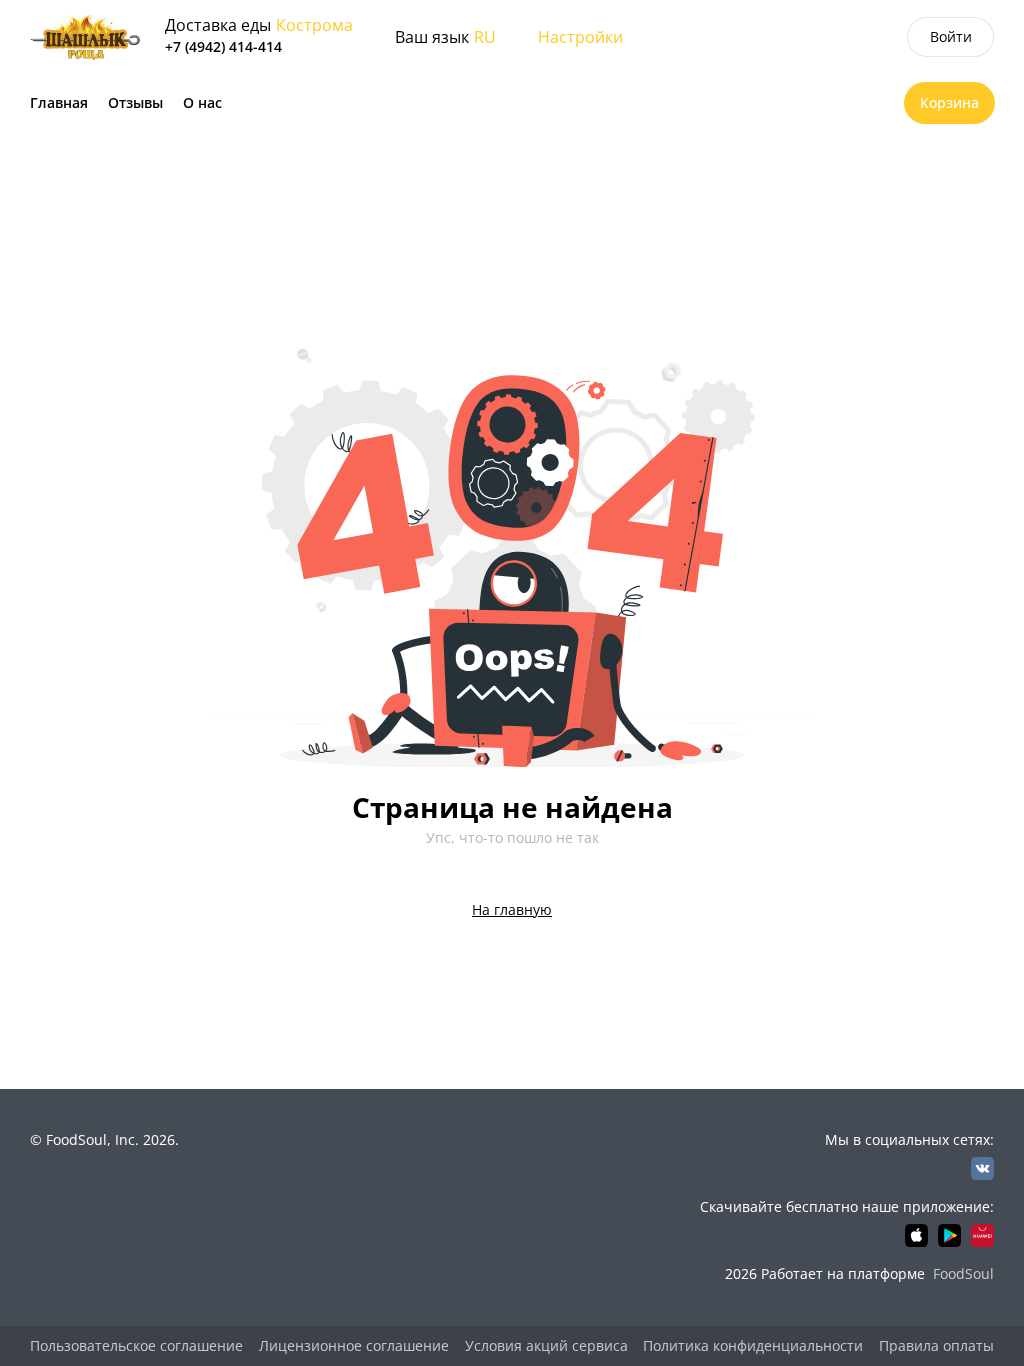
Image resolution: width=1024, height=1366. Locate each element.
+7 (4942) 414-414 (223, 46)
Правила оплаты (936, 1345)
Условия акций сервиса (546, 1345)
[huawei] (982, 1235)
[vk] (982, 1168)
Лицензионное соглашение (354, 1345)
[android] (949, 1235)
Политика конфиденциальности (753, 1345)
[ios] (916, 1235)
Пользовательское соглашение (136, 1345)
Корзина (949, 102)
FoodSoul (963, 1273)
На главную (512, 909)
